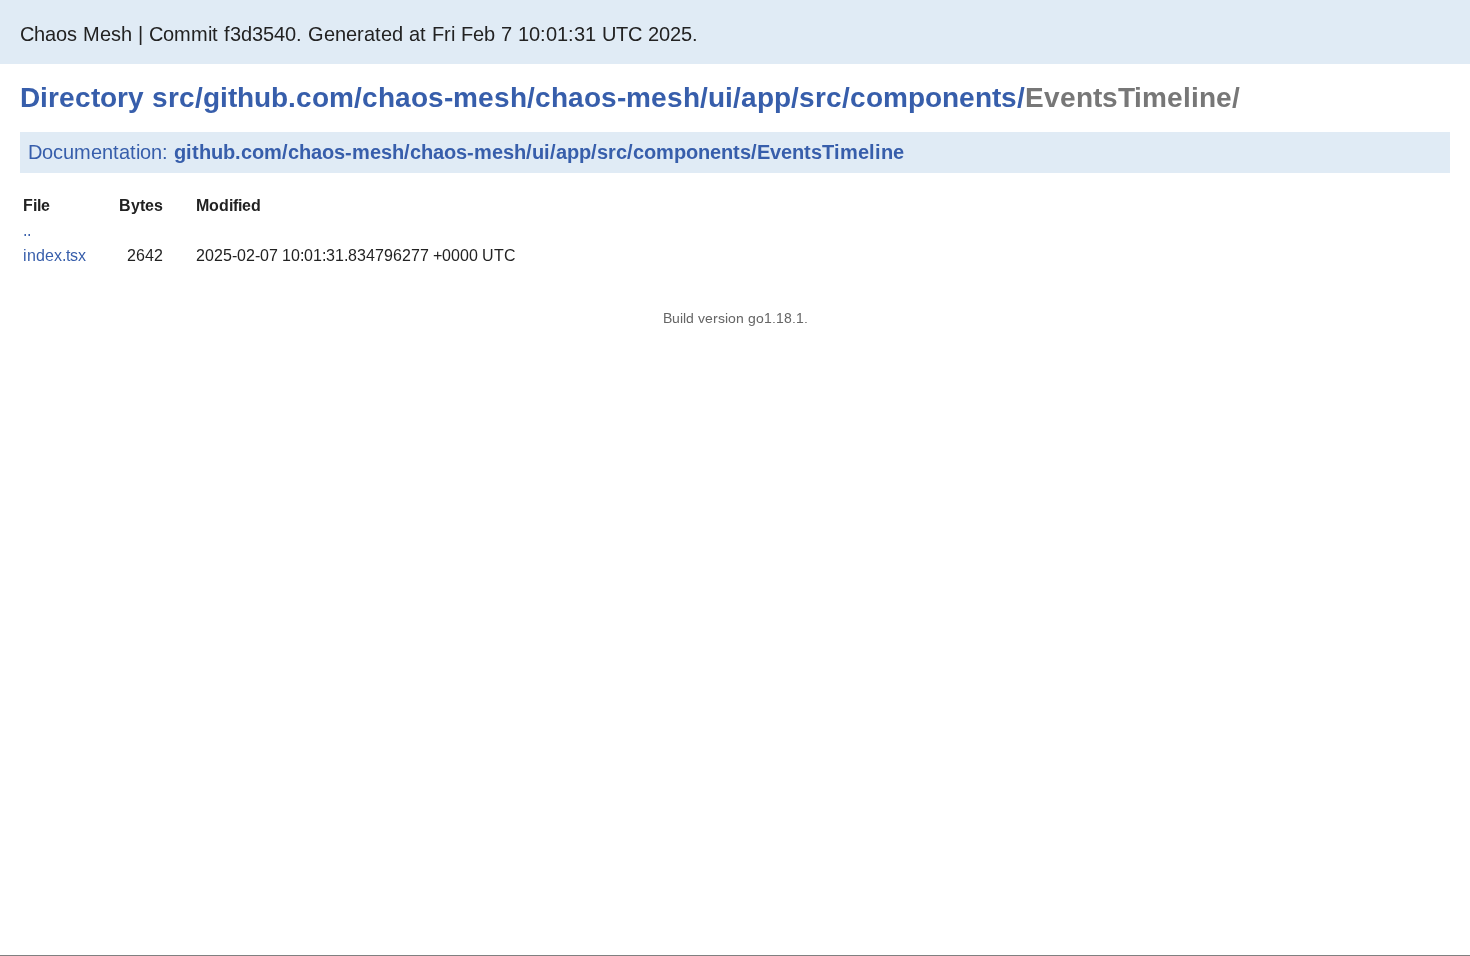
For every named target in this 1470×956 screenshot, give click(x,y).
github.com (278, 97)
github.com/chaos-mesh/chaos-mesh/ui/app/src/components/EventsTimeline (539, 152)
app (766, 97)
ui (720, 97)
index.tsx (54, 255)
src (173, 97)
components (933, 97)
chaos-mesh (444, 97)
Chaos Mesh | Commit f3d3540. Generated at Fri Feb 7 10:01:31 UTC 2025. (359, 34)
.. (27, 230)
